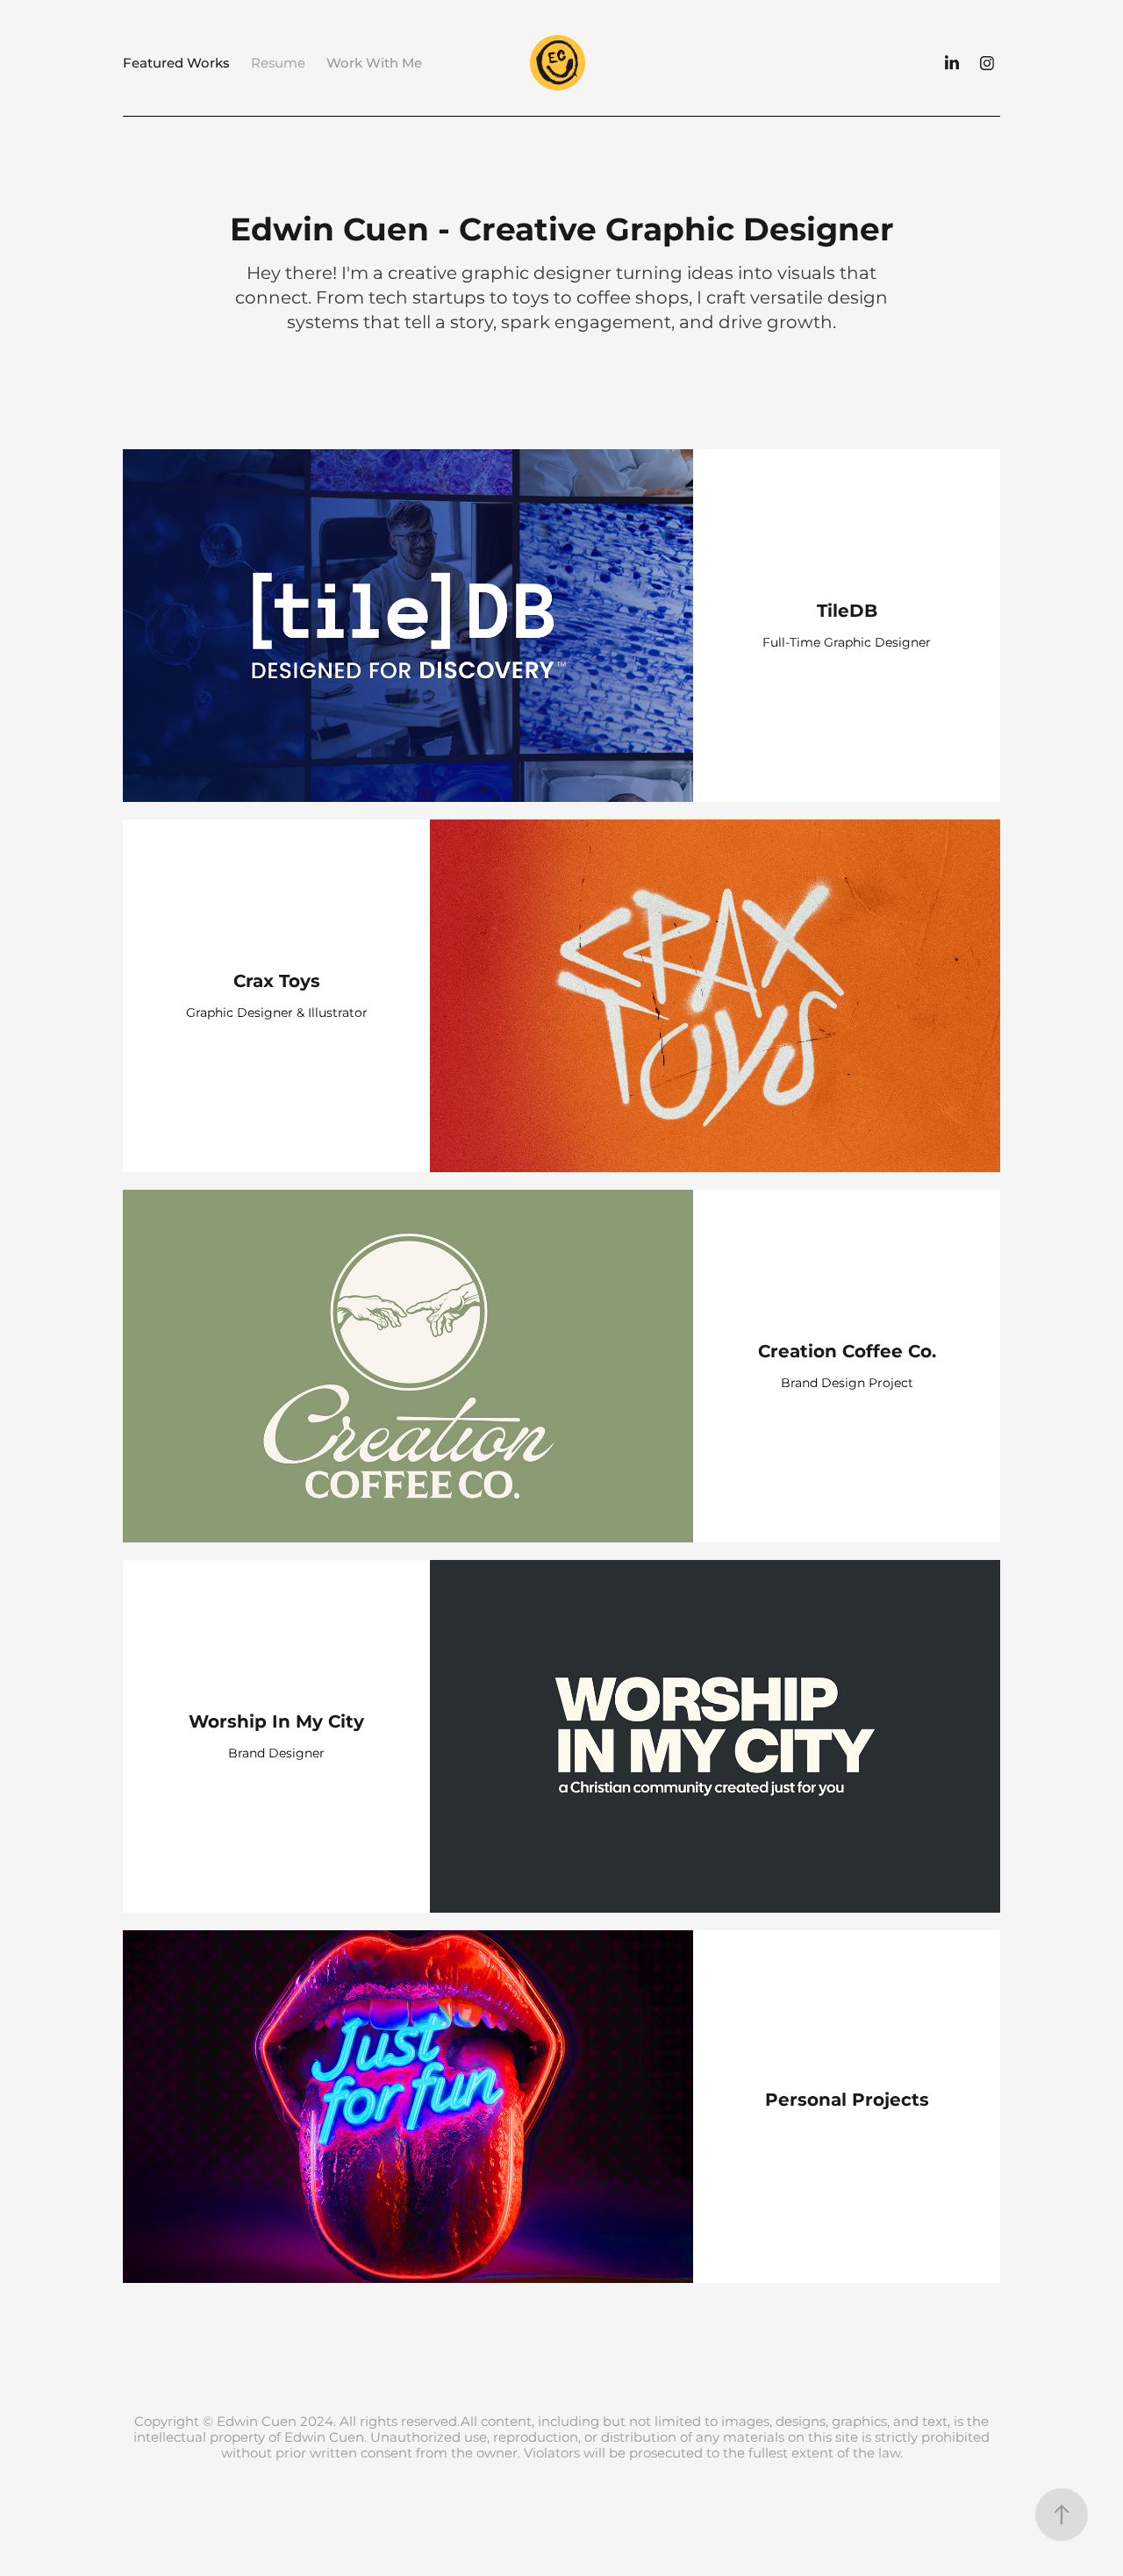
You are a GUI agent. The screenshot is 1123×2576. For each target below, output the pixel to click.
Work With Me (374, 64)
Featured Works (176, 64)
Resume (278, 64)
